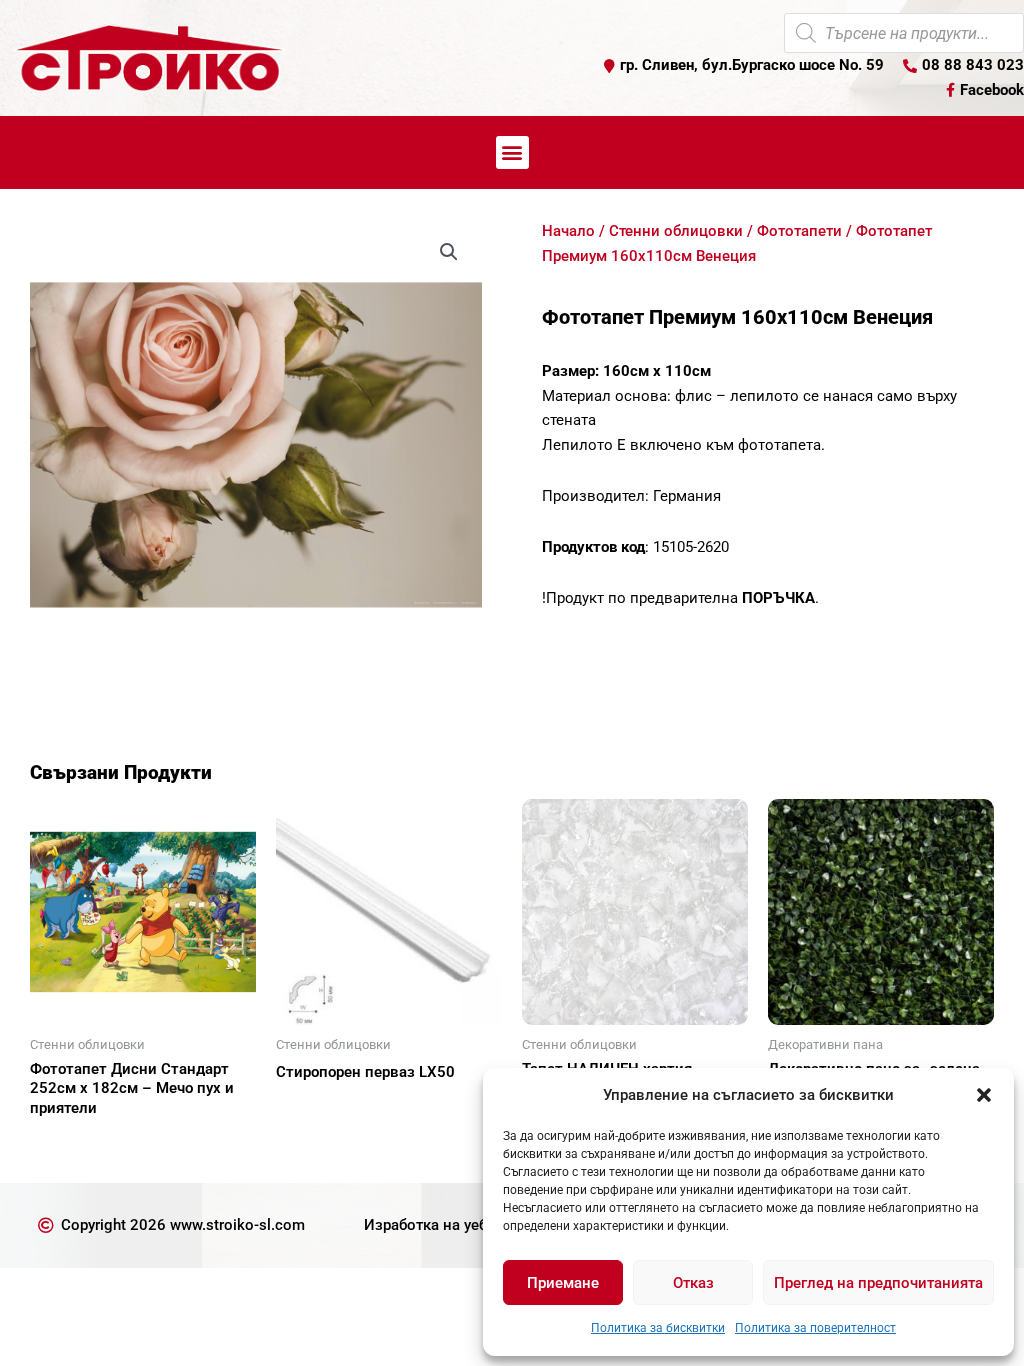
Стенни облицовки (676, 231)
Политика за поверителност (815, 1328)
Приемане (563, 1283)
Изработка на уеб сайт (443, 1225)
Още (70, 1143)
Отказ (693, 1283)
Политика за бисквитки (658, 1328)
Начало (568, 231)
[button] (984, 1095)
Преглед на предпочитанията (878, 1283)
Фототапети (799, 231)
